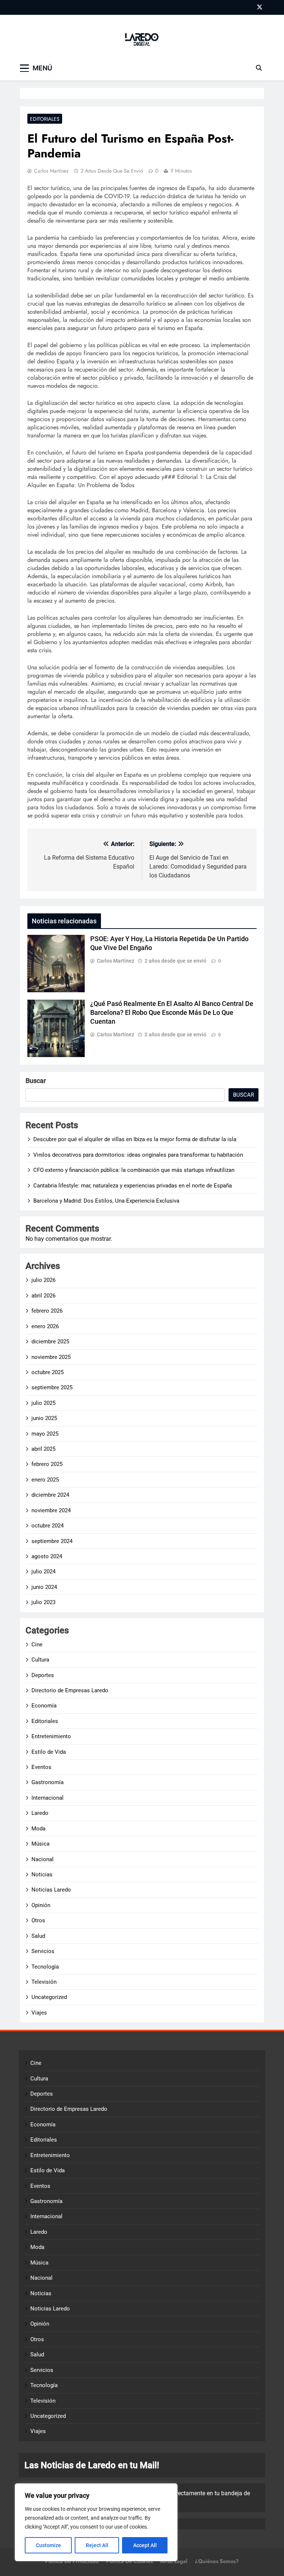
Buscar (36, 1081)
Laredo (40, 1813)
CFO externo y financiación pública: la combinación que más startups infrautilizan (134, 1170)
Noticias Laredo (51, 1890)
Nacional (43, 1859)
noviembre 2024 (51, 1510)
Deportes (43, 1675)
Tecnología (45, 1967)
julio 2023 (43, 1602)
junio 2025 (44, 1418)
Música (40, 1844)
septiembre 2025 (52, 1387)
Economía (44, 1706)
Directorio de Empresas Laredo (70, 1690)
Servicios (43, 1951)
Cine (37, 1644)
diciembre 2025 (50, 1342)
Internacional (48, 1798)
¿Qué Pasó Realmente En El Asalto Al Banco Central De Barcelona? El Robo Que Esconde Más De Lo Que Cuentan (172, 1013)
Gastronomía (48, 1782)
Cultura (40, 1660)
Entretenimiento (51, 1736)
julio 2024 (43, 1572)
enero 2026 (45, 1326)
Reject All (97, 2545)
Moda (38, 1829)
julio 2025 (43, 1403)
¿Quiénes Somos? (217, 2561)
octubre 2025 (48, 1372)
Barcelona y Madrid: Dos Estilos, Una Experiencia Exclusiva (106, 1201)
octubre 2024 (48, 1526)
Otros (38, 1920)
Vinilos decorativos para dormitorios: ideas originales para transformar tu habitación (138, 1155)
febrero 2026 (47, 1311)
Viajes (39, 2013)
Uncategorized (49, 1997)
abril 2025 (43, 1449)
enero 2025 (45, 1480)
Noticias (42, 1874)
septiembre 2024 (52, 1541)
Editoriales (45, 119)
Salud (38, 1936)
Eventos (41, 1767)
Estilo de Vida (49, 1752)
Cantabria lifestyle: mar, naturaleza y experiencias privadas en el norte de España (133, 1186)
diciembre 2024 (50, 1495)
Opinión (41, 1905)
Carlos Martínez (51, 171)
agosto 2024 (47, 1556)
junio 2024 (44, 1587)
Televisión (44, 1982)
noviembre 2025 (51, 1357)
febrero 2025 (47, 1464)
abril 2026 (43, 1296)
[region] (96, 2522)
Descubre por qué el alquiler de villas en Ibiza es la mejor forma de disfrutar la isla (135, 1139)
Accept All (145, 2545)
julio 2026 (43, 1280)
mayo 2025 (45, 1434)
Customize (48, 2545)
